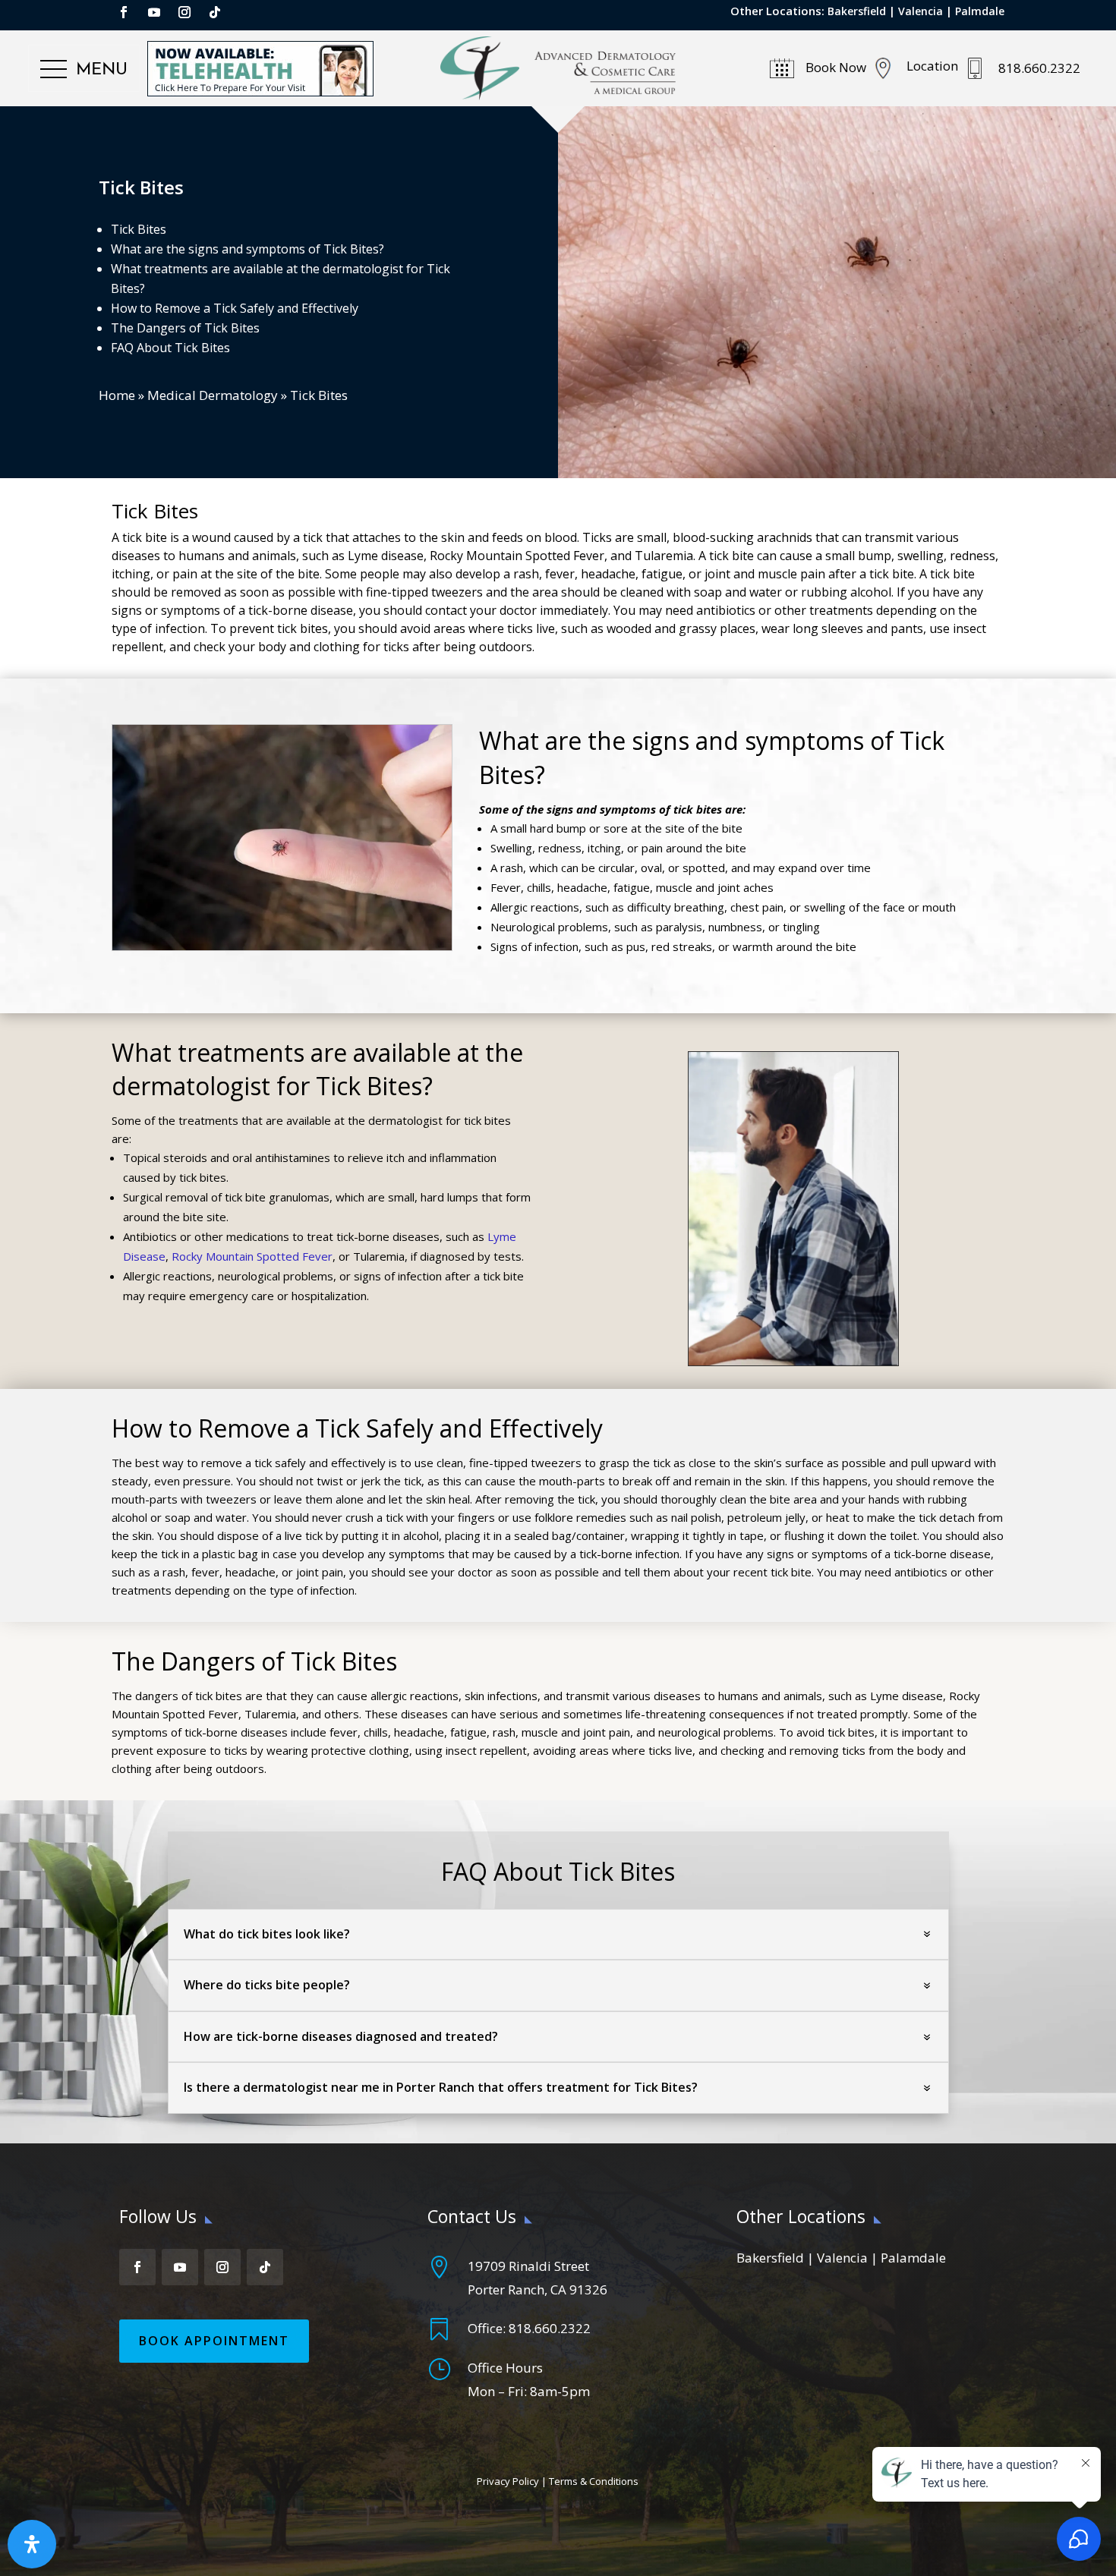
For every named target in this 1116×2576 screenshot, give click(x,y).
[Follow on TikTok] (215, 12)
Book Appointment (214, 2341)
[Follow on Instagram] (184, 12)
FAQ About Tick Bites (170, 348)
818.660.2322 (550, 2328)
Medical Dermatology (213, 395)
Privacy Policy (508, 2481)
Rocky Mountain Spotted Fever (252, 1256)
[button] (84, 70)
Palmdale (980, 11)
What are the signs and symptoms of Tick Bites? (247, 249)
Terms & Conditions (594, 2481)
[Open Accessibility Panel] (32, 2544)
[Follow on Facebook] (124, 12)
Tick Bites (139, 229)
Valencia (921, 11)
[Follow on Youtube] (154, 12)
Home (117, 395)
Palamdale (913, 2258)
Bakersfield (857, 11)
